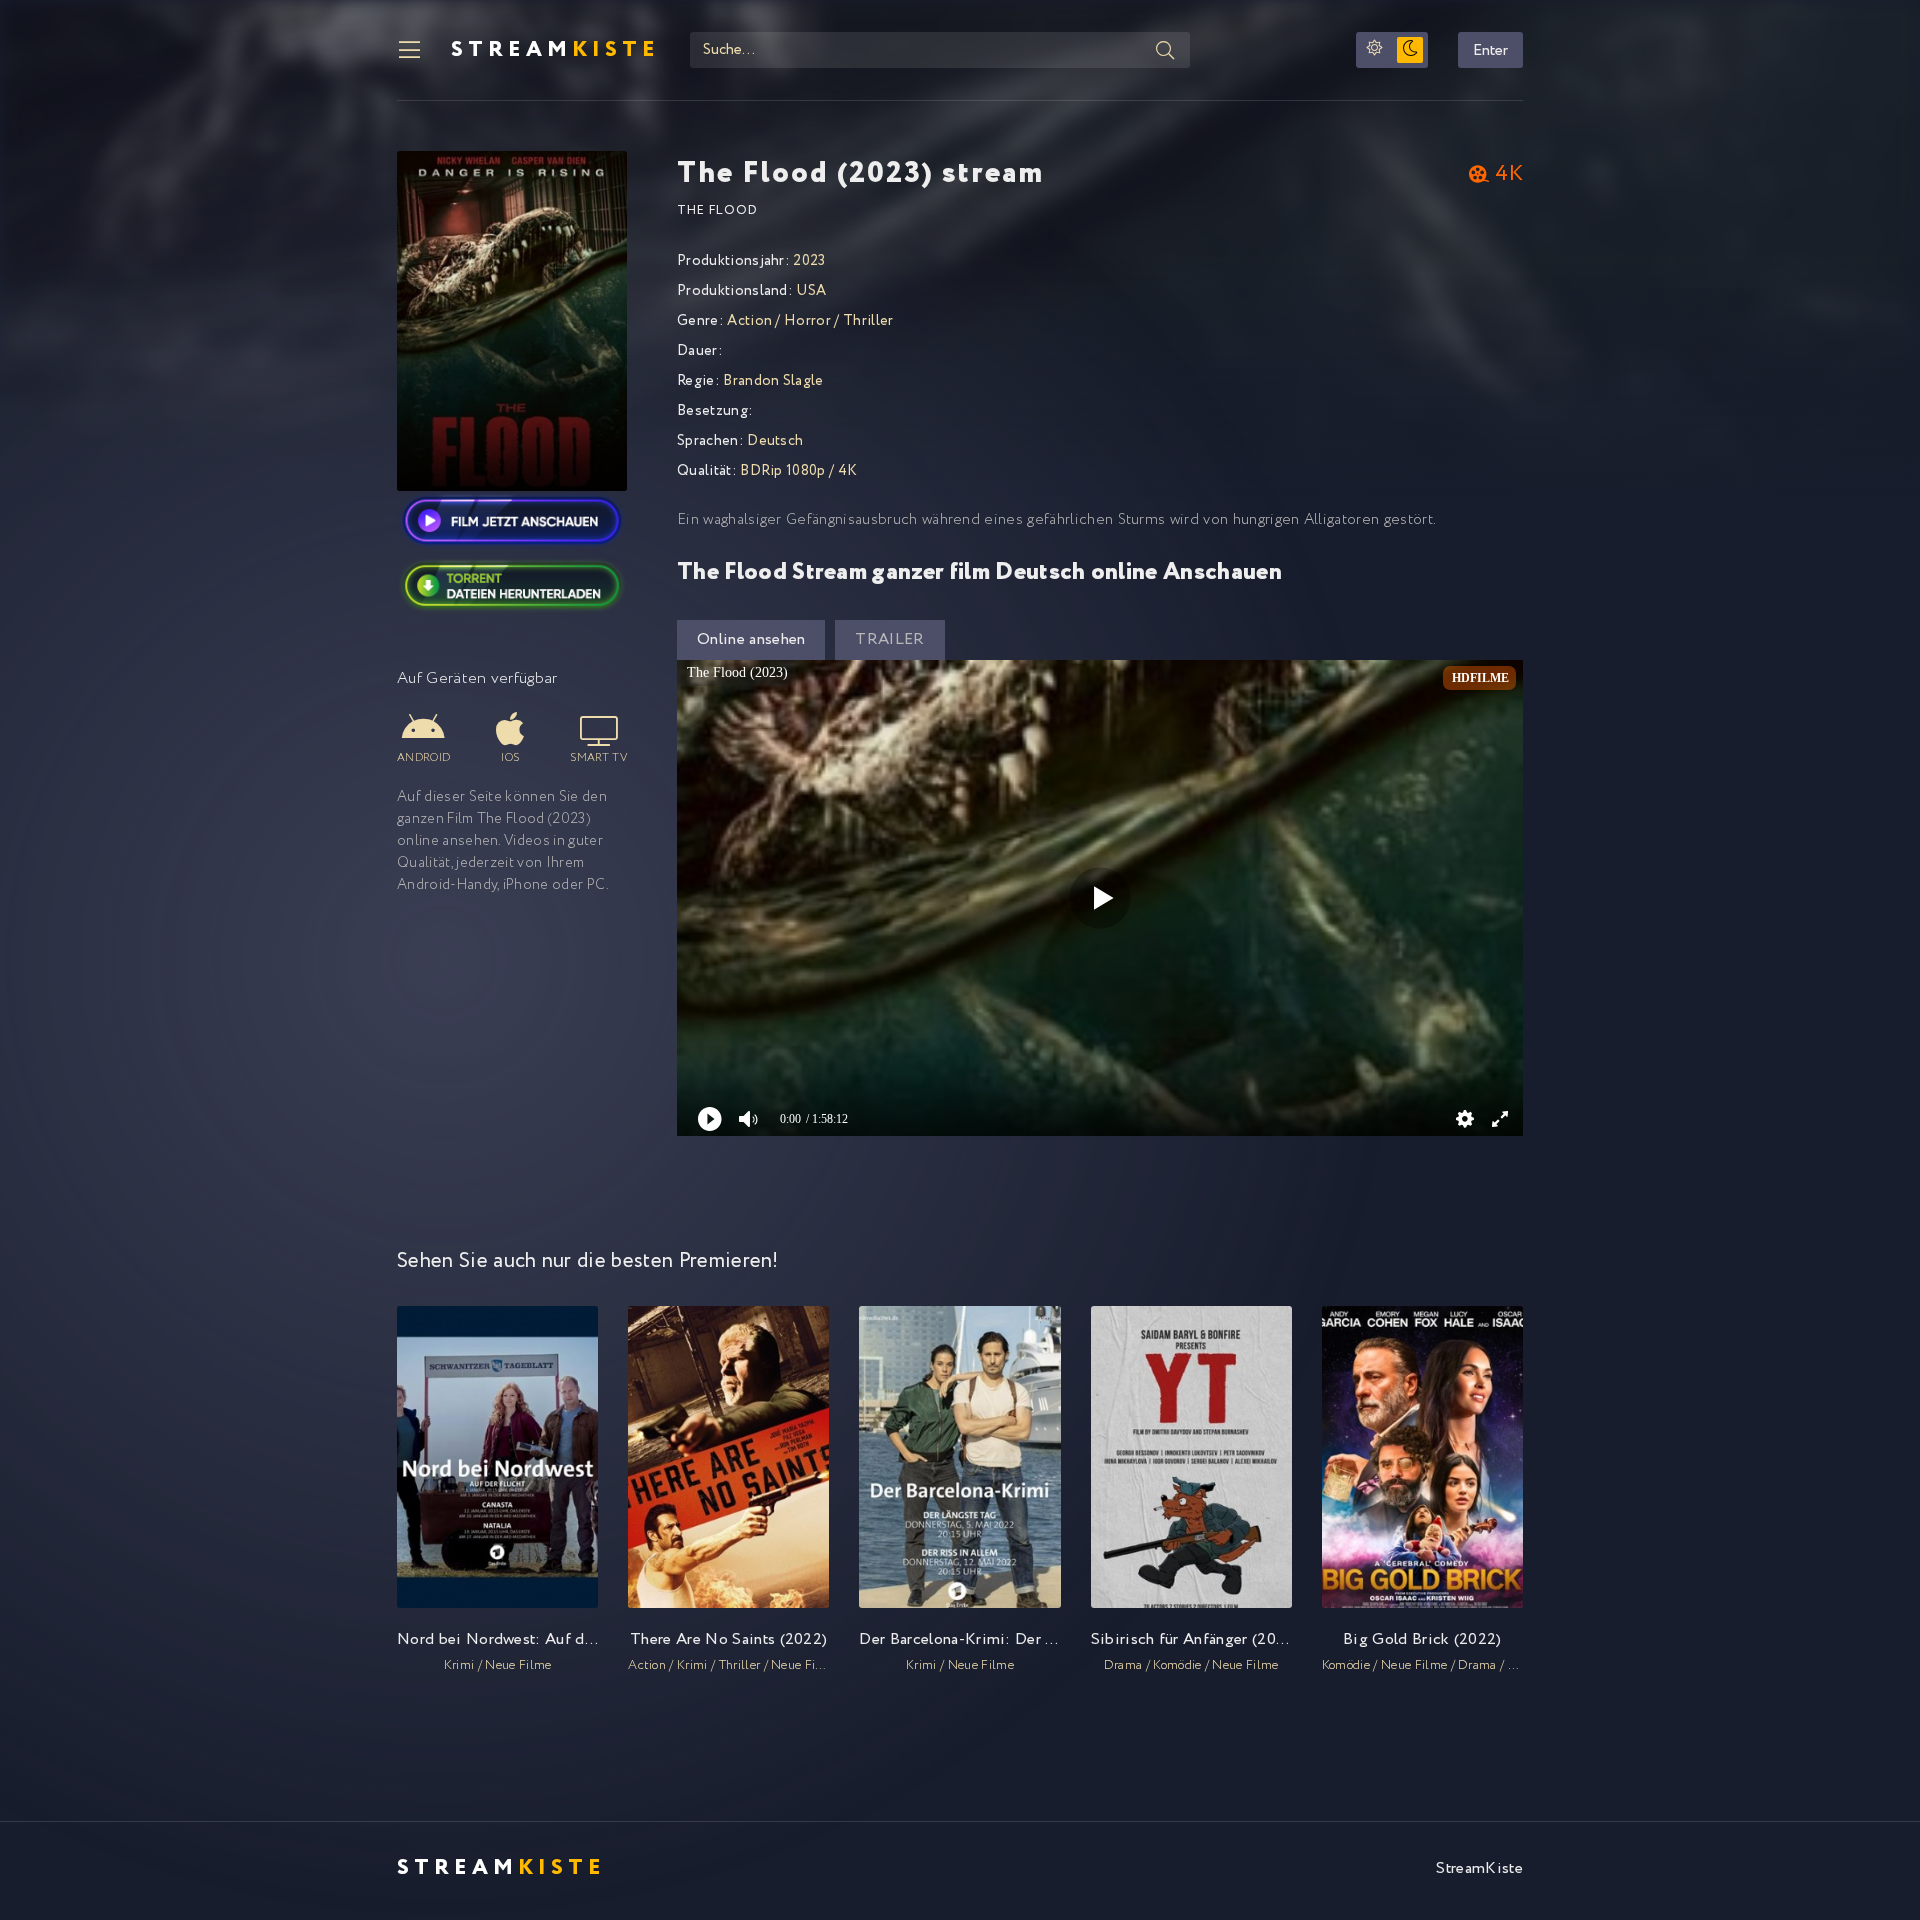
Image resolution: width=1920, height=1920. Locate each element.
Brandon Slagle (773, 381)
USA (811, 291)
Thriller (868, 321)
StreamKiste (1479, 1868)
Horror (809, 321)
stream (555, 50)
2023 (809, 261)
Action (749, 321)
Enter (1490, 50)
